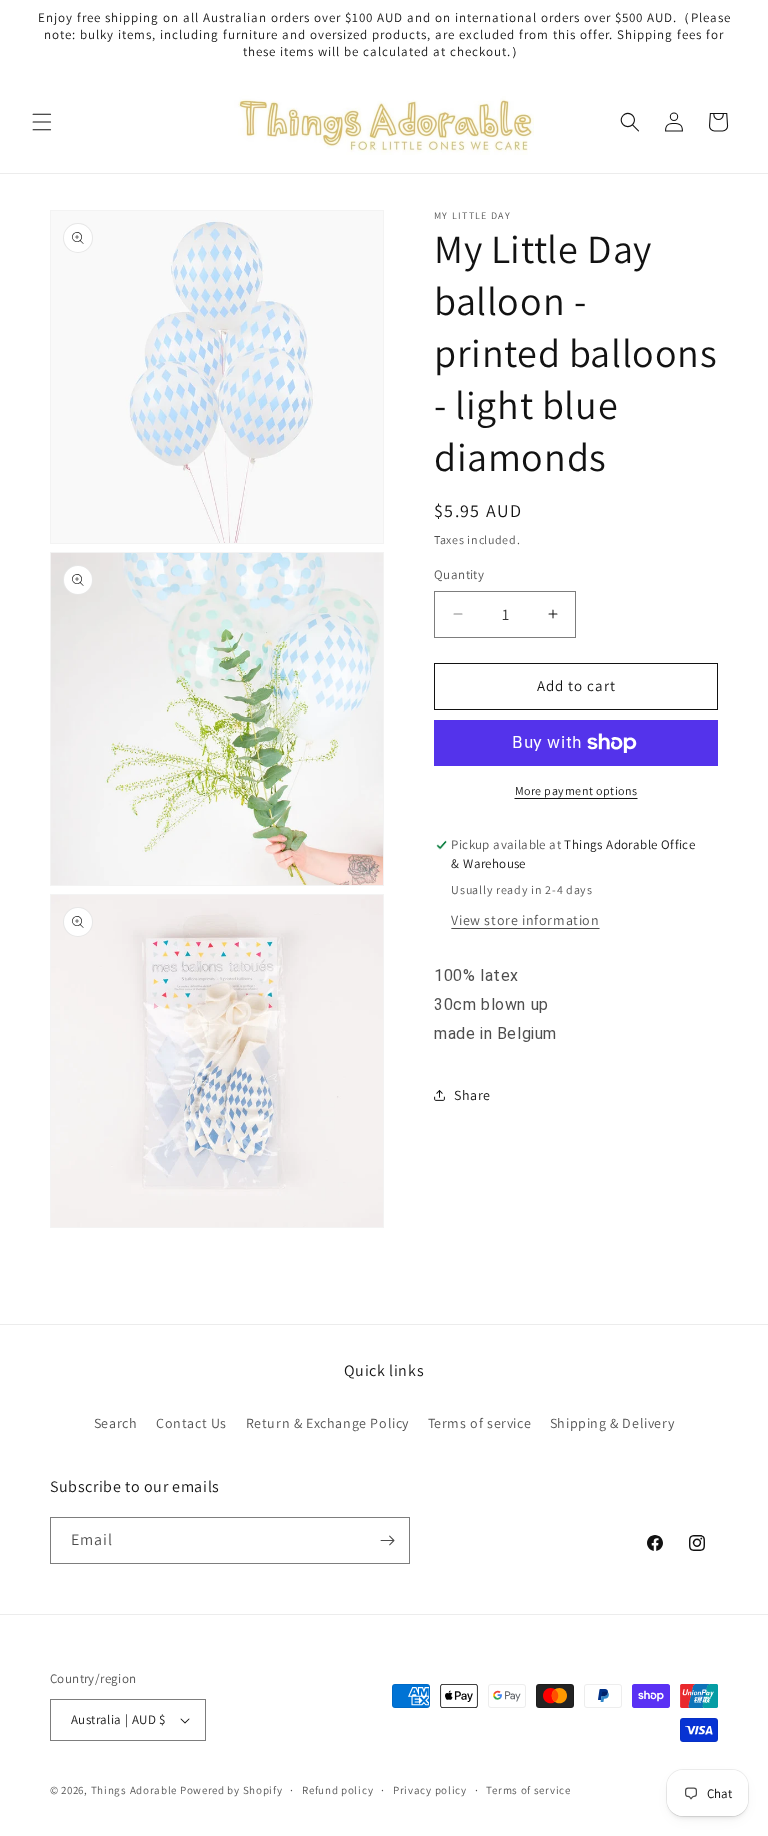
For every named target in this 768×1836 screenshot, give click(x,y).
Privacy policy (430, 1790)
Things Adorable (134, 1790)
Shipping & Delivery (612, 1423)
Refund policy (337, 1790)
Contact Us (191, 1423)
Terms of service (480, 1423)
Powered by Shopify (231, 1790)
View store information (525, 920)
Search (116, 1423)
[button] (42, 122)
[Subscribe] (387, 1540)
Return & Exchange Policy (327, 1423)
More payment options (576, 790)
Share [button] (472, 1095)
